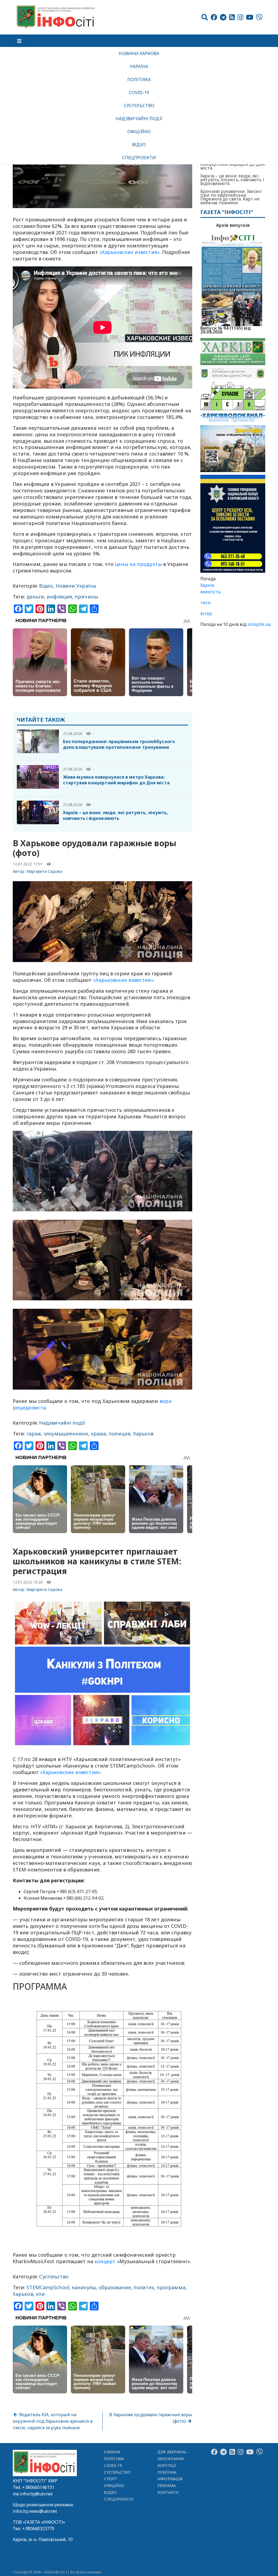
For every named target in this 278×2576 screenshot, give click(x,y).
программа (171, 2287)
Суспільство (139, 106)
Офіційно (139, 132)
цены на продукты (138, 564)
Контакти (168, 2492)
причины (86, 597)
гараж (34, 1434)
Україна (139, 66)
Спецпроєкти (139, 158)
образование (115, 2287)
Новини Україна (76, 586)
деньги (35, 597)
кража (98, 1434)
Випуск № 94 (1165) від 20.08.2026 (226, 329)
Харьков (143, 1434)
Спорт (110, 2479)
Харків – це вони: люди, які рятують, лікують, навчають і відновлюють (116, 815)
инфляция (59, 597)
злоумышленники (66, 1434)
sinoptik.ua (259, 624)
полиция (119, 1434)
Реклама (167, 2486)
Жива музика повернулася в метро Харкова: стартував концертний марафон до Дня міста (116, 780)
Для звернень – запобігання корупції (173, 2459)
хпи (40, 2294)
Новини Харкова (139, 53)
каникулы (84, 2287)
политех (144, 2287)
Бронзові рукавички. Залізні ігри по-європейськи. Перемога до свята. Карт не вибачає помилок (231, 197)
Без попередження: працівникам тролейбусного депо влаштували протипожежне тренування (119, 744)
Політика (139, 79)
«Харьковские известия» (129, 252)
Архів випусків (233, 225)
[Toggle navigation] (19, 41)
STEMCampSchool (48, 2287)
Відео (139, 145)
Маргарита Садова (44, 871)
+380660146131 (38, 2487)
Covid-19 (139, 93)
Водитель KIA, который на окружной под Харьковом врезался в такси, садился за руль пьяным (53, 2421)
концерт (105, 2261)
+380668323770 (38, 2529)
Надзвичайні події (139, 119)
